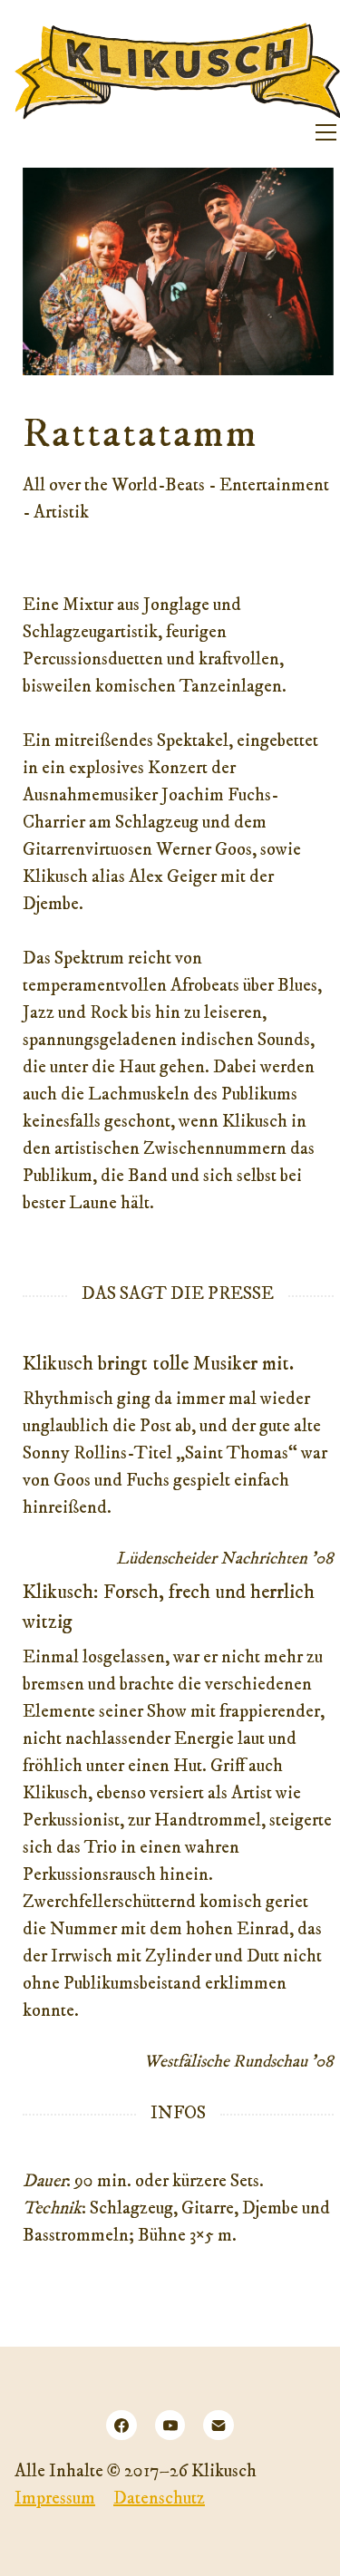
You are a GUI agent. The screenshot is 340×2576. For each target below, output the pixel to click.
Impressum (55, 2499)
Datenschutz (159, 2499)
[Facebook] (121, 2426)
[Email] (219, 2426)
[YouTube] (170, 2426)
